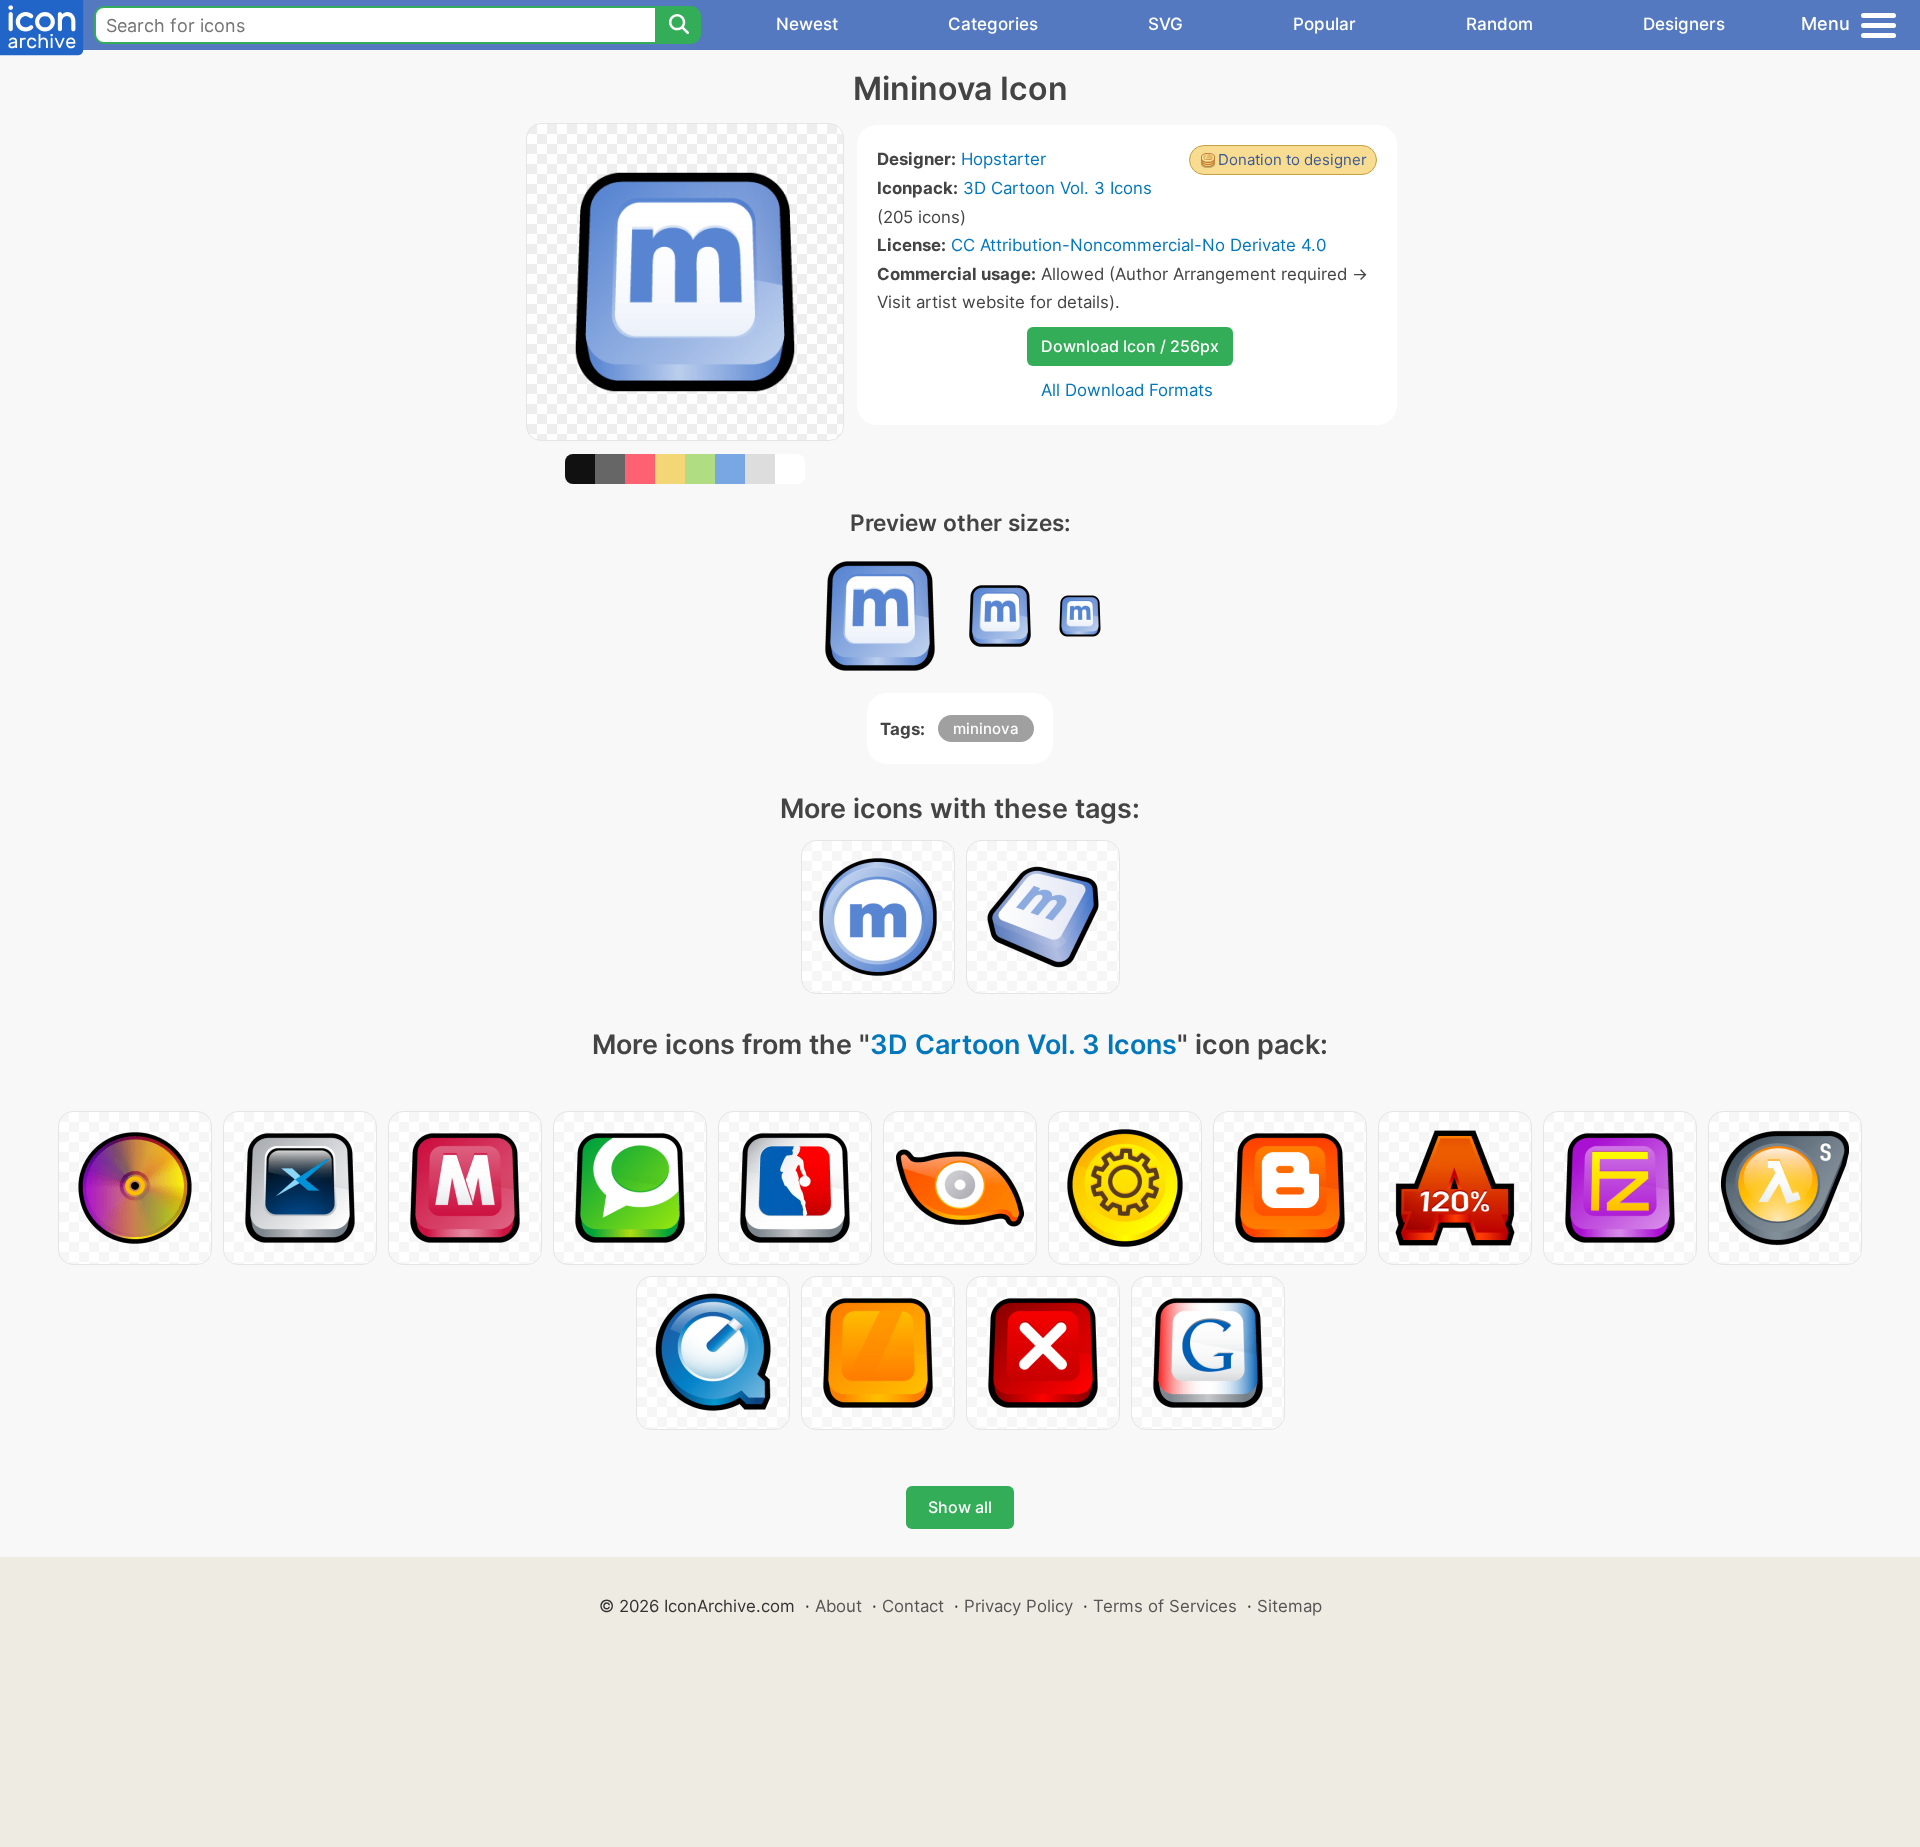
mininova (986, 728)
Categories (993, 24)
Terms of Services (1165, 1606)
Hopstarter (1003, 159)
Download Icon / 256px (1130, 346)
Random (1499, 24)
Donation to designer (1292, 159)
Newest (807, 24)
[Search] (678, 25)
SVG (1165, 24)
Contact (913, 1606)
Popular (1324, 24)
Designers (1684, 24)
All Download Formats (1127, 390)
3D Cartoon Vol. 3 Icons (1057, 188)
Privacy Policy (1018, 1606)
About (838, 1606)
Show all (960, 1507)
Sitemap (1289, 1606)
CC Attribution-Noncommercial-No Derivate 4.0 (1138, 245)
